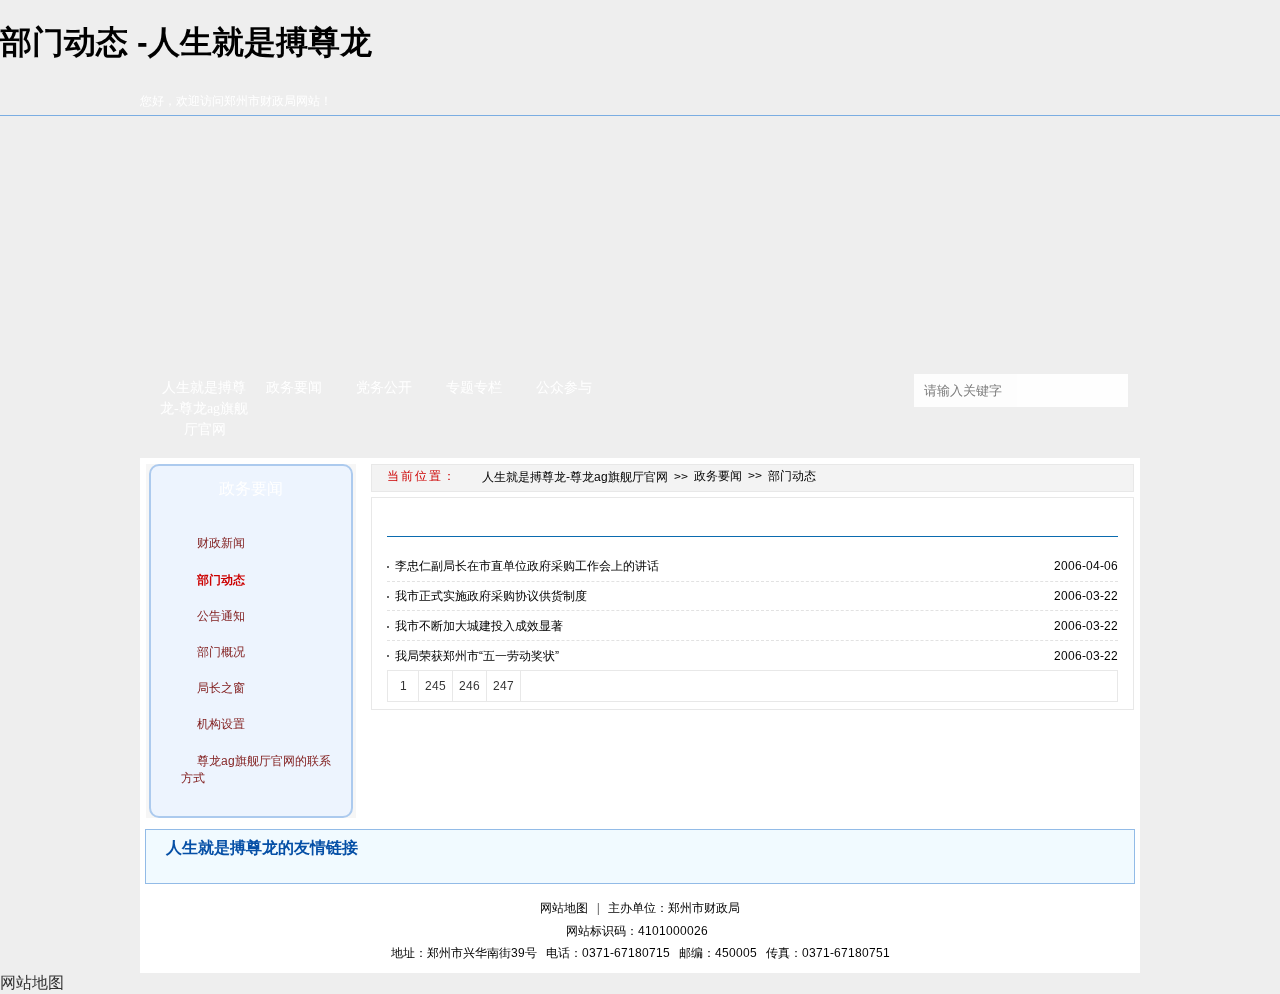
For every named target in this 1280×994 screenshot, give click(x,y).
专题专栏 (474, 387)
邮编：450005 (721, 953)
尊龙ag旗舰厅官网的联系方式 (256, 769)
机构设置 (221, 724)
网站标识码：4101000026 (640, 931)
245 (435, 686)
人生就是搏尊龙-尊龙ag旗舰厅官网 (204, 408)
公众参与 (564, 387)
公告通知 (221, 616)
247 (503, 686)
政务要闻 (294, 387)
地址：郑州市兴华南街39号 (467, 953)
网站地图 (564, 908)
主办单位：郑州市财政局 (674, 908)
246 (469, 686)
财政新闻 (221, 543)
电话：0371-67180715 (611, 953)
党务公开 (384, 387)
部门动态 (221, 580)
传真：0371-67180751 (828, 953)
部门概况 (221, 652)
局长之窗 (221, 688)
